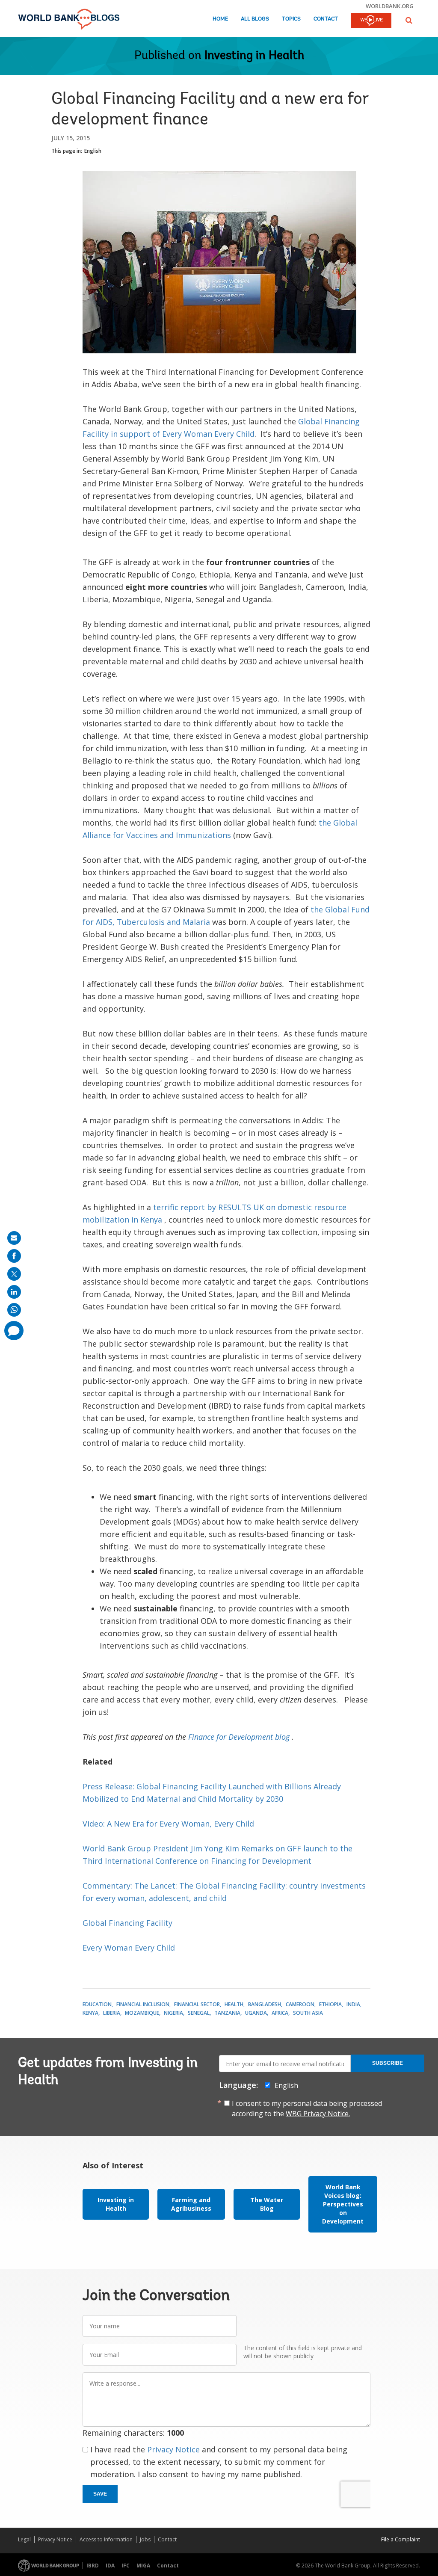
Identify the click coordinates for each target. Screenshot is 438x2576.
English (93, 151)
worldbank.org (390, 6)
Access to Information (106, 2539)
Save (100, 2494)
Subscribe (388, 2063)
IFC (126, 2566)
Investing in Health (254, 56)
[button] (409, 20)
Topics (291, 19)
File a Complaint (401, 2539)
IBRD (93, 2566)
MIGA (143, 2566)
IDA (110, 2566)
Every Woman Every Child (129, 1948)
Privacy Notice (173, 2449)
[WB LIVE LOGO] (371, 21)
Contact (326, 19)
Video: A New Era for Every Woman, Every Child (168, 1824)
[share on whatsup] (14, 1310)
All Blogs (255, 19)
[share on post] (14, 1274)
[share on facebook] (14, 1256)
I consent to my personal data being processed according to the (307, 2108)
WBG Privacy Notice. (318, 2114)
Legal (24, 2539)
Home (220, 19)
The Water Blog (267, 2204)
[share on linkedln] (14, 1292)
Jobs (145, 2539)
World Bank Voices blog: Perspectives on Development (343, 2204)
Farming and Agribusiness (191, 2204)
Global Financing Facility (127, 1923)
